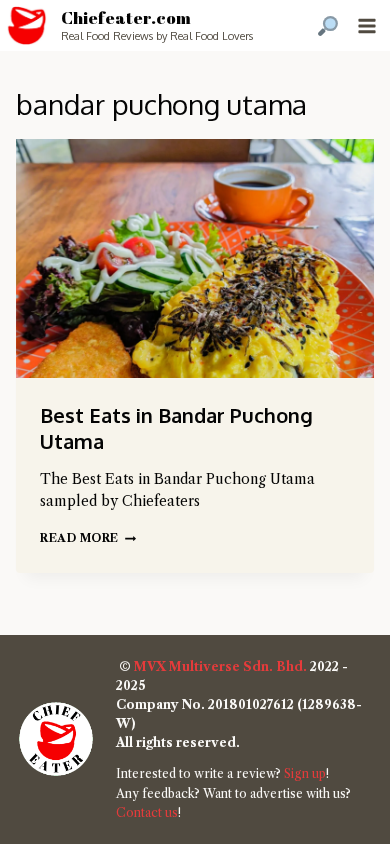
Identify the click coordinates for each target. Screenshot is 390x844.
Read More (88, 538)
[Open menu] (366, 25)
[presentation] (195, 258)
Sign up (305, 773)
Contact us (147, 812)
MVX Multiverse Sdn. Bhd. (220, 666)
